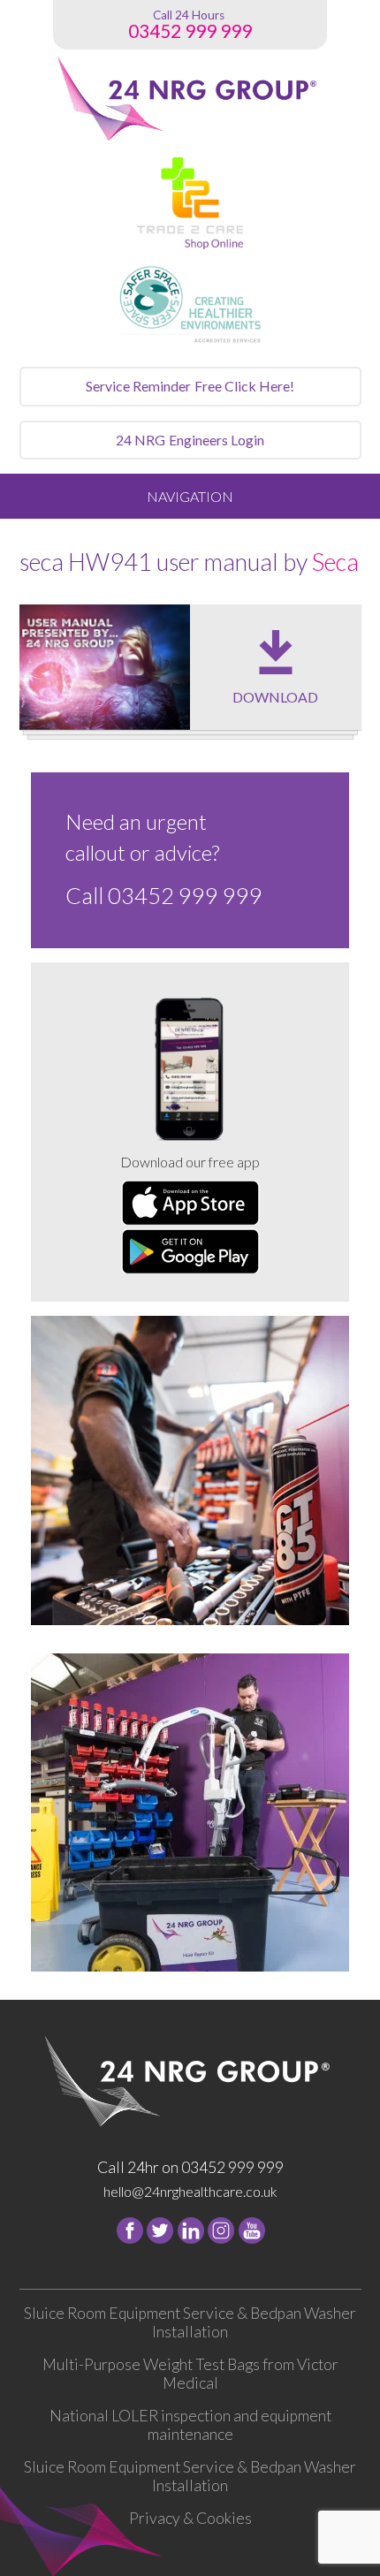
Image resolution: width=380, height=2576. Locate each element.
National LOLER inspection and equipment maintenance (190, 2425)
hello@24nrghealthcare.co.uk (190, 2191)
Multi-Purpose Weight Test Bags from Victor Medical (190, 2374)
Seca (335, 562)
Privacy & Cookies (190, 2518)
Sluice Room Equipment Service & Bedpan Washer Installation (190, 2322)
